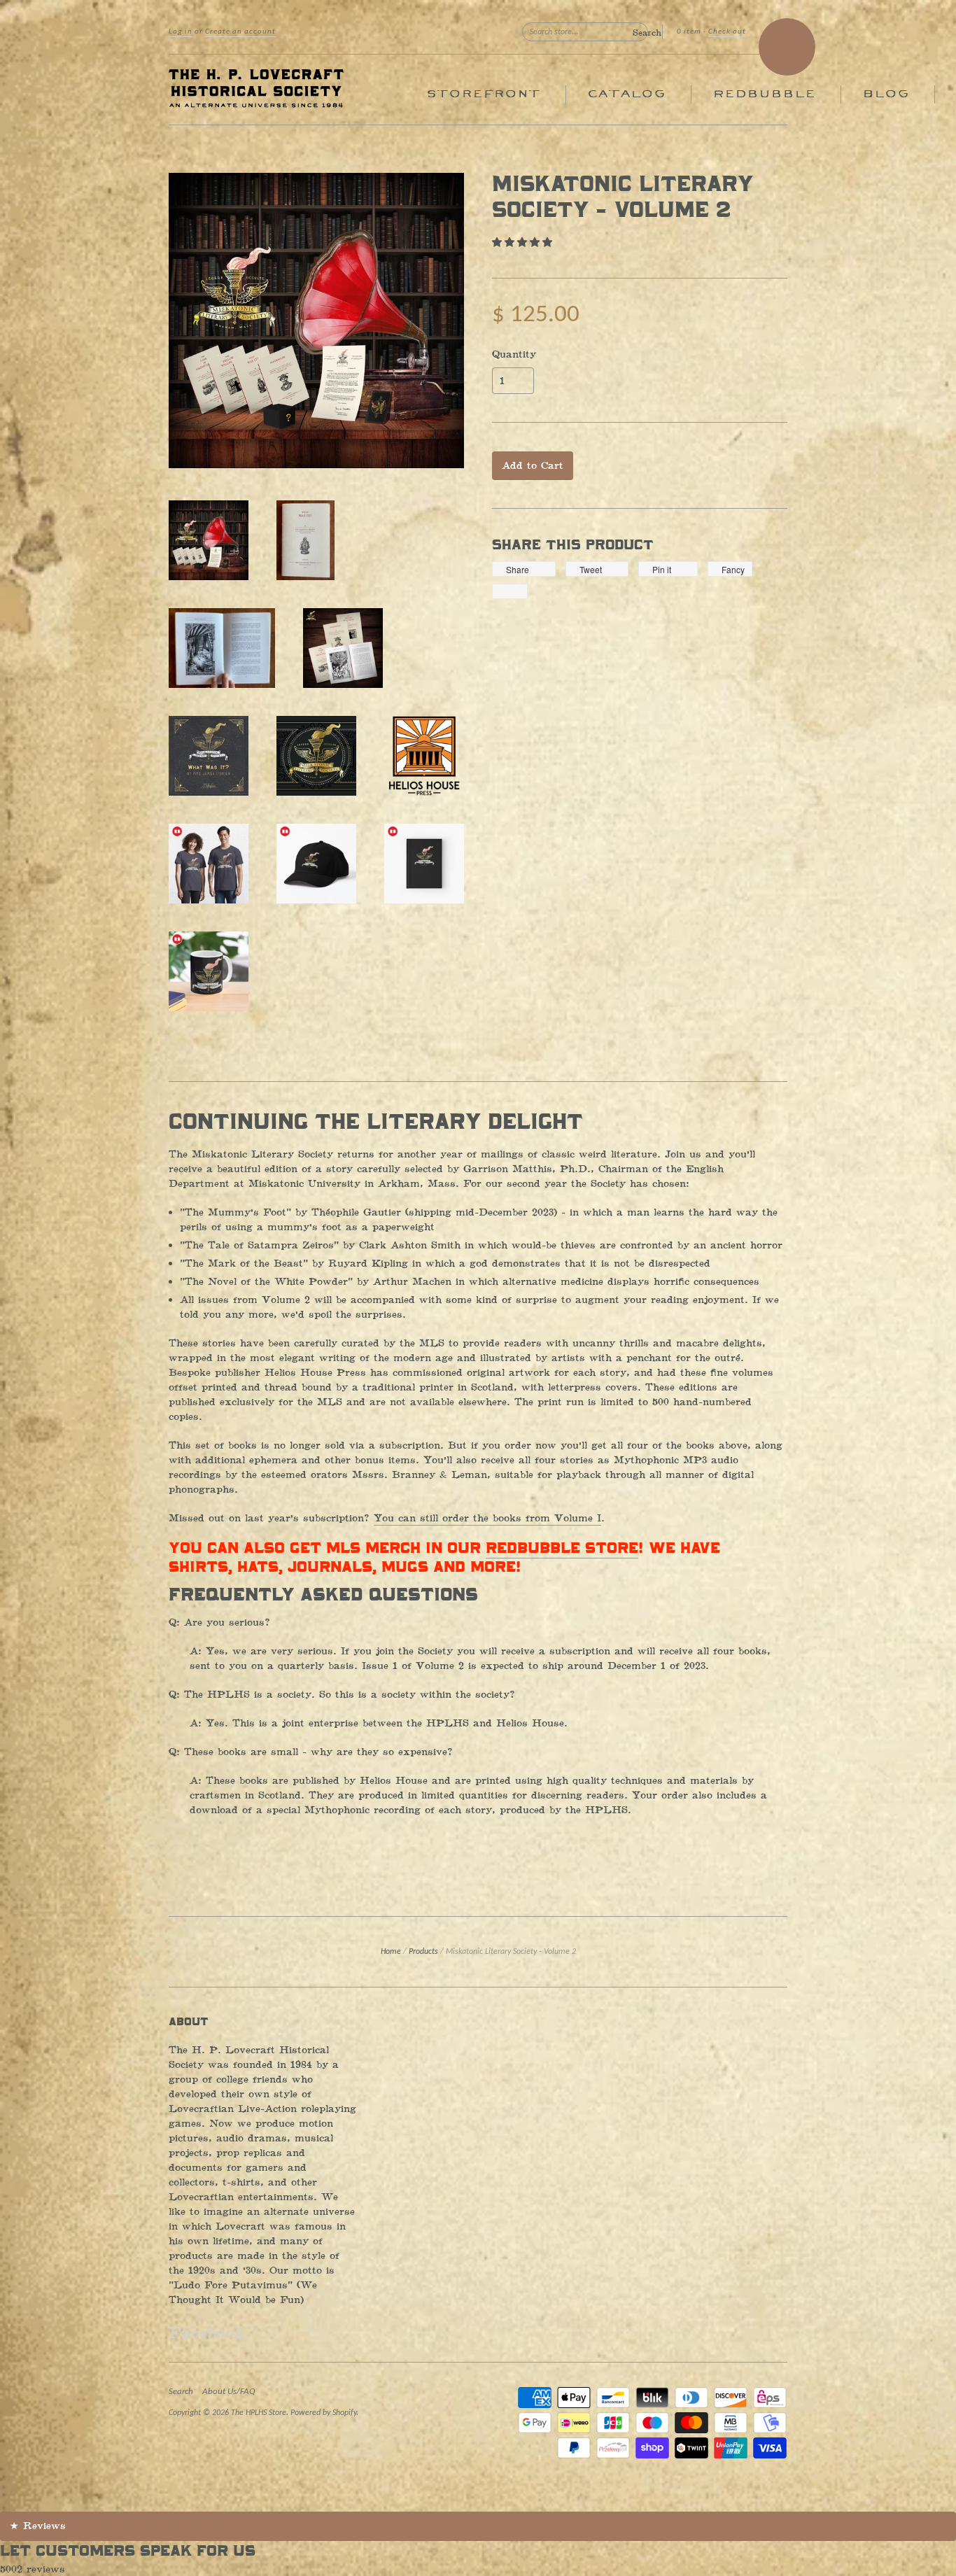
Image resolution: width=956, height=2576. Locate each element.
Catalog (626, 94)
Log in (181, 32)
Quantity (514, 355)
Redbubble (764, 94)
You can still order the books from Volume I (487, 1518)
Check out (727, 32)
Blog (886, 94)
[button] (524, 242)
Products (423, 1952)
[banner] (297, 90)
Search (181, 2392)
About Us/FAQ (229, 2392)
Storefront (483, 94)
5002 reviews (33, 2569)
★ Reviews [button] (38, 2526)
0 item (689, 32)
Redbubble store (562, 1549)
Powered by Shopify (323, 2413)
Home (391, 1952)
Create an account (240, 32)
